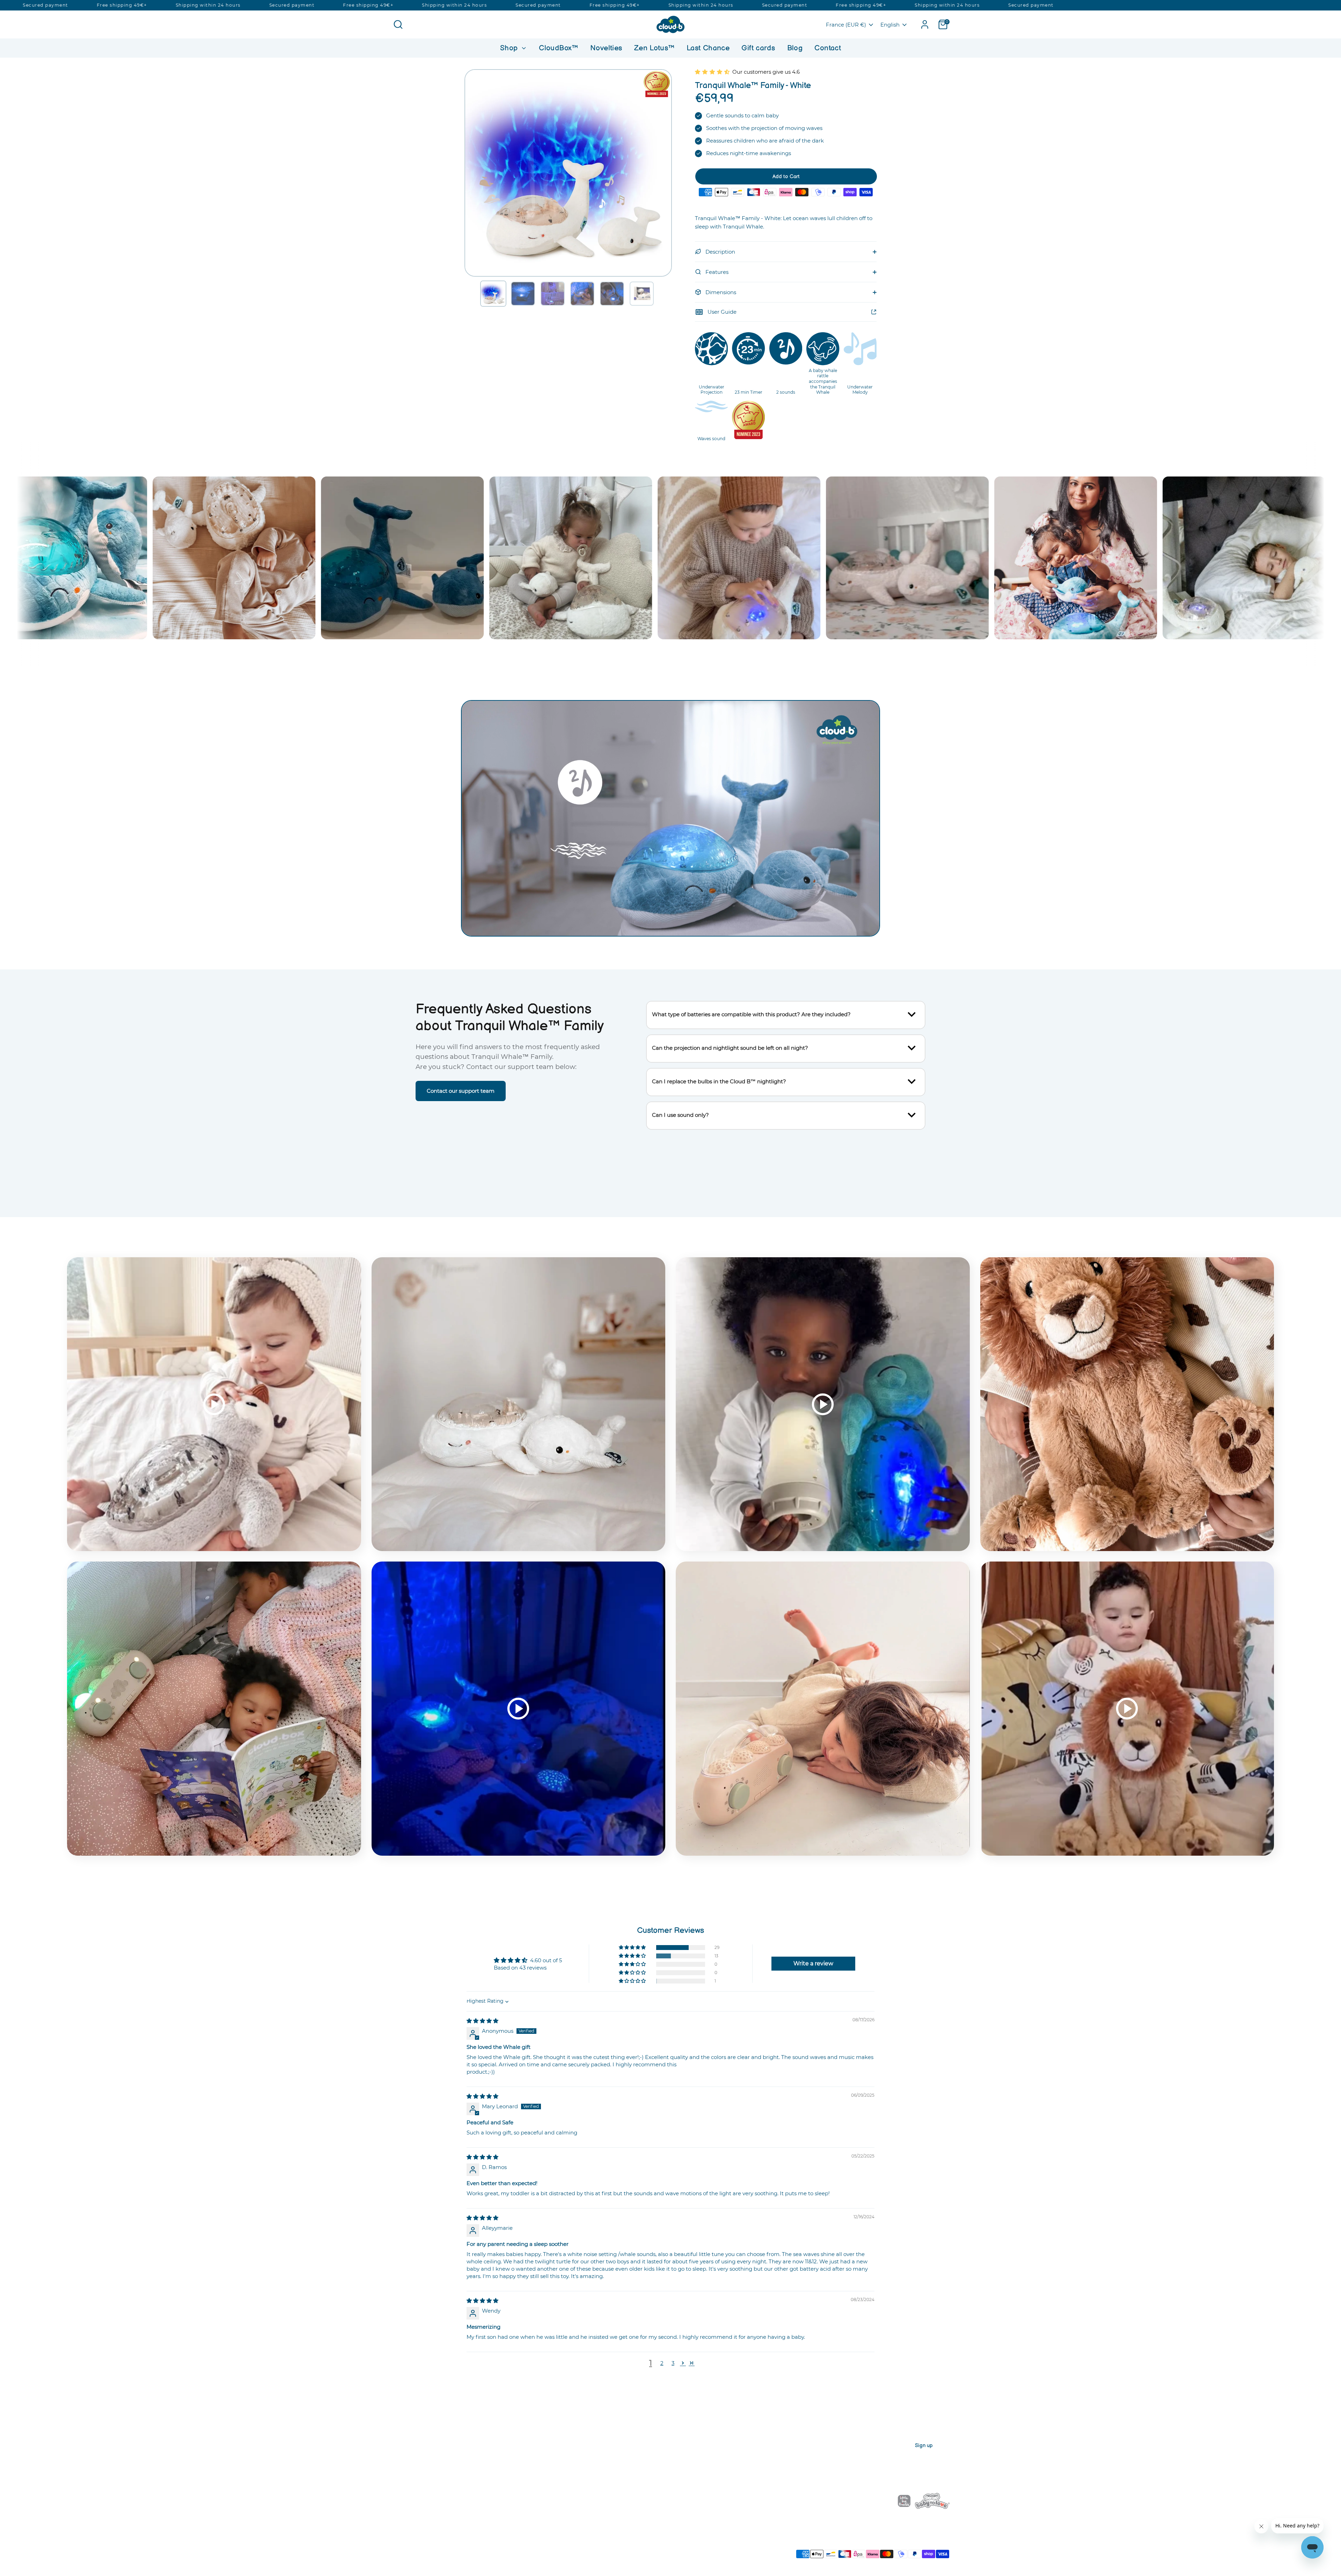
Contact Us (548, 2466)
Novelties (606, 48)
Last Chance (708, 48)
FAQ (539, 2443)
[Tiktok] (840, 2501)
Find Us (400, 2478)
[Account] (925, 24)
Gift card (676, 2501)
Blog (795, 48)
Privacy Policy (405, 2547)
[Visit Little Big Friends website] (904, 2502)
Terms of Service (560, 2547)
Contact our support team (461, 1091)
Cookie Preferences (601, 2547)
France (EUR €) (846, 25)
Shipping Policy (491, 2547)
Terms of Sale (525, 2547)
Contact (828, 48)
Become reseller (411, 2466)
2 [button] (662, 2363)
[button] (493, 294)
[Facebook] (804, 2501)
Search (543, 2455)
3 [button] (673, 2363)
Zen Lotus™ (654, 48)
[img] (482, 2021)
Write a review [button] (813, 1963)
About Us (402, 2443)
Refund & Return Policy (447, 2547)
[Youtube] (828, 2501)
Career (399, 2455)
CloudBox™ (558, 48)
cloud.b (434, 2557)
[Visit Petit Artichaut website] (876, 2502)
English (890, 25)
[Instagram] (816, 2501)
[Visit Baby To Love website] (932, 2502)
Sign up (924, 2446)
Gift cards (758, 48)
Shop (510, 48)
